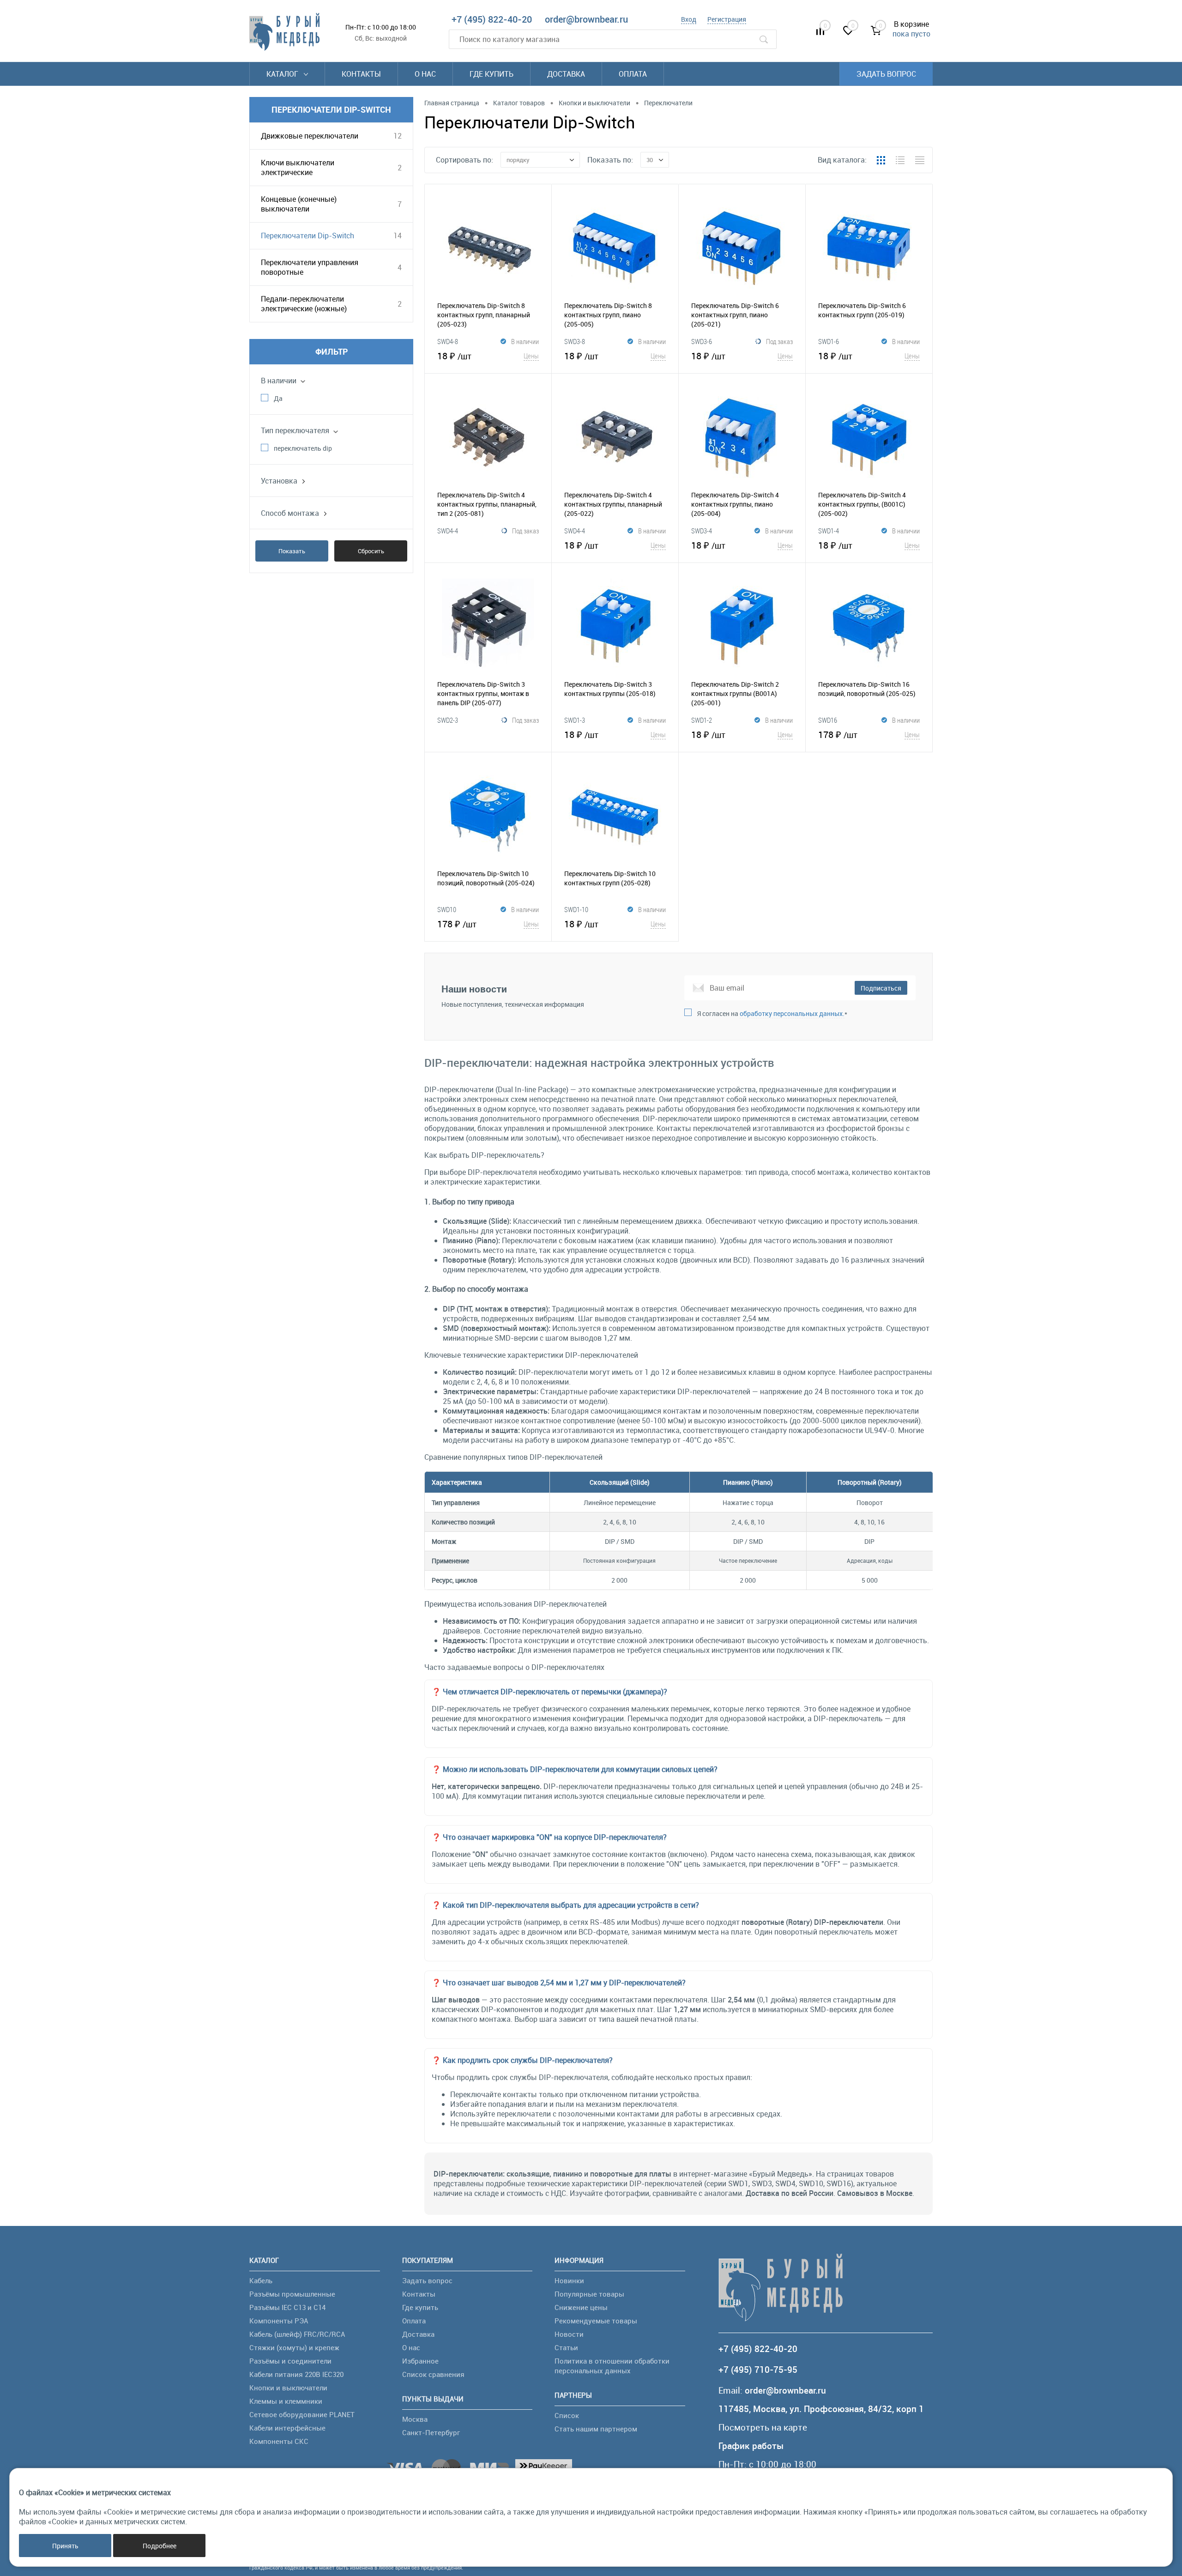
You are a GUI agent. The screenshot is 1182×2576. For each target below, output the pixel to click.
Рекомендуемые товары (596, 2321)
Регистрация (727, 19)
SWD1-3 (575, 720)
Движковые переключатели (310, 136)
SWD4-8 (448, 341)
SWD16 (828, 720)
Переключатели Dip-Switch (308, 236)
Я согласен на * (772, 1013)
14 (398, 236)
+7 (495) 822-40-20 (492, 19)
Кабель (261, 2280)
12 (398, 136)
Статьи (566, 2347)
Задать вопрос (886, 74)
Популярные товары (589, 2294)
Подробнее (160, 2546)
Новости (569, 2334)
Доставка (566, 74)
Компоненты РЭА (279, 2321)
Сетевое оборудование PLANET (302, 2414)
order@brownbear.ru (586, 19)
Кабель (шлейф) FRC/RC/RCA (297, 2334)
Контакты (361, 74)
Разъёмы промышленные (292, 2294)
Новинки (569, 2280)
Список (567, 2415)
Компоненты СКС (279, 2441)
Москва (415, 2419)
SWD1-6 (829, 341)
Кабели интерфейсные (287, 2428)
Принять (65, 2546)
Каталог (283, 74)
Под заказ (779, 341)
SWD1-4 (829, 531)
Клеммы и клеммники (286, 2401)
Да (278, 398)
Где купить (491, 74)
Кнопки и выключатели (288, 2388)
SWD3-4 (702, 531)
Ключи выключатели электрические (298, 167)
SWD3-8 (575, 341)
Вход (689, 19)
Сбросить (371, 551)
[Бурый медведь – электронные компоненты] (284, 32)
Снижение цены (581, 2307)
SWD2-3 (448, 720)
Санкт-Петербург (431, 2432)
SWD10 (447, 909)
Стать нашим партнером (596, 2429)
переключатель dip (303, 448)
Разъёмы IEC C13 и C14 (287, 2307)
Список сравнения (433, 2374)
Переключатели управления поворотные (310, 267)
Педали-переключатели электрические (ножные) (304, 304)
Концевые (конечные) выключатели (299, 204)
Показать (292, 551)
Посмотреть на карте (763, 2428)
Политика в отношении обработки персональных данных (612, 2366)
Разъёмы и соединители (290, 2361)
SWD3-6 (702, 341)
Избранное (420, 2361)
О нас (425, 74)
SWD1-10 (576, 909)
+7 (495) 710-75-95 (758, 2370)
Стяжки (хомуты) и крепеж (294, 2347)
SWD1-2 (702, 720)
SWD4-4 (448, 531)
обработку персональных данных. (792, 1013)
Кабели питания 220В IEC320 (296, 2374)
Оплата (633, 74)
